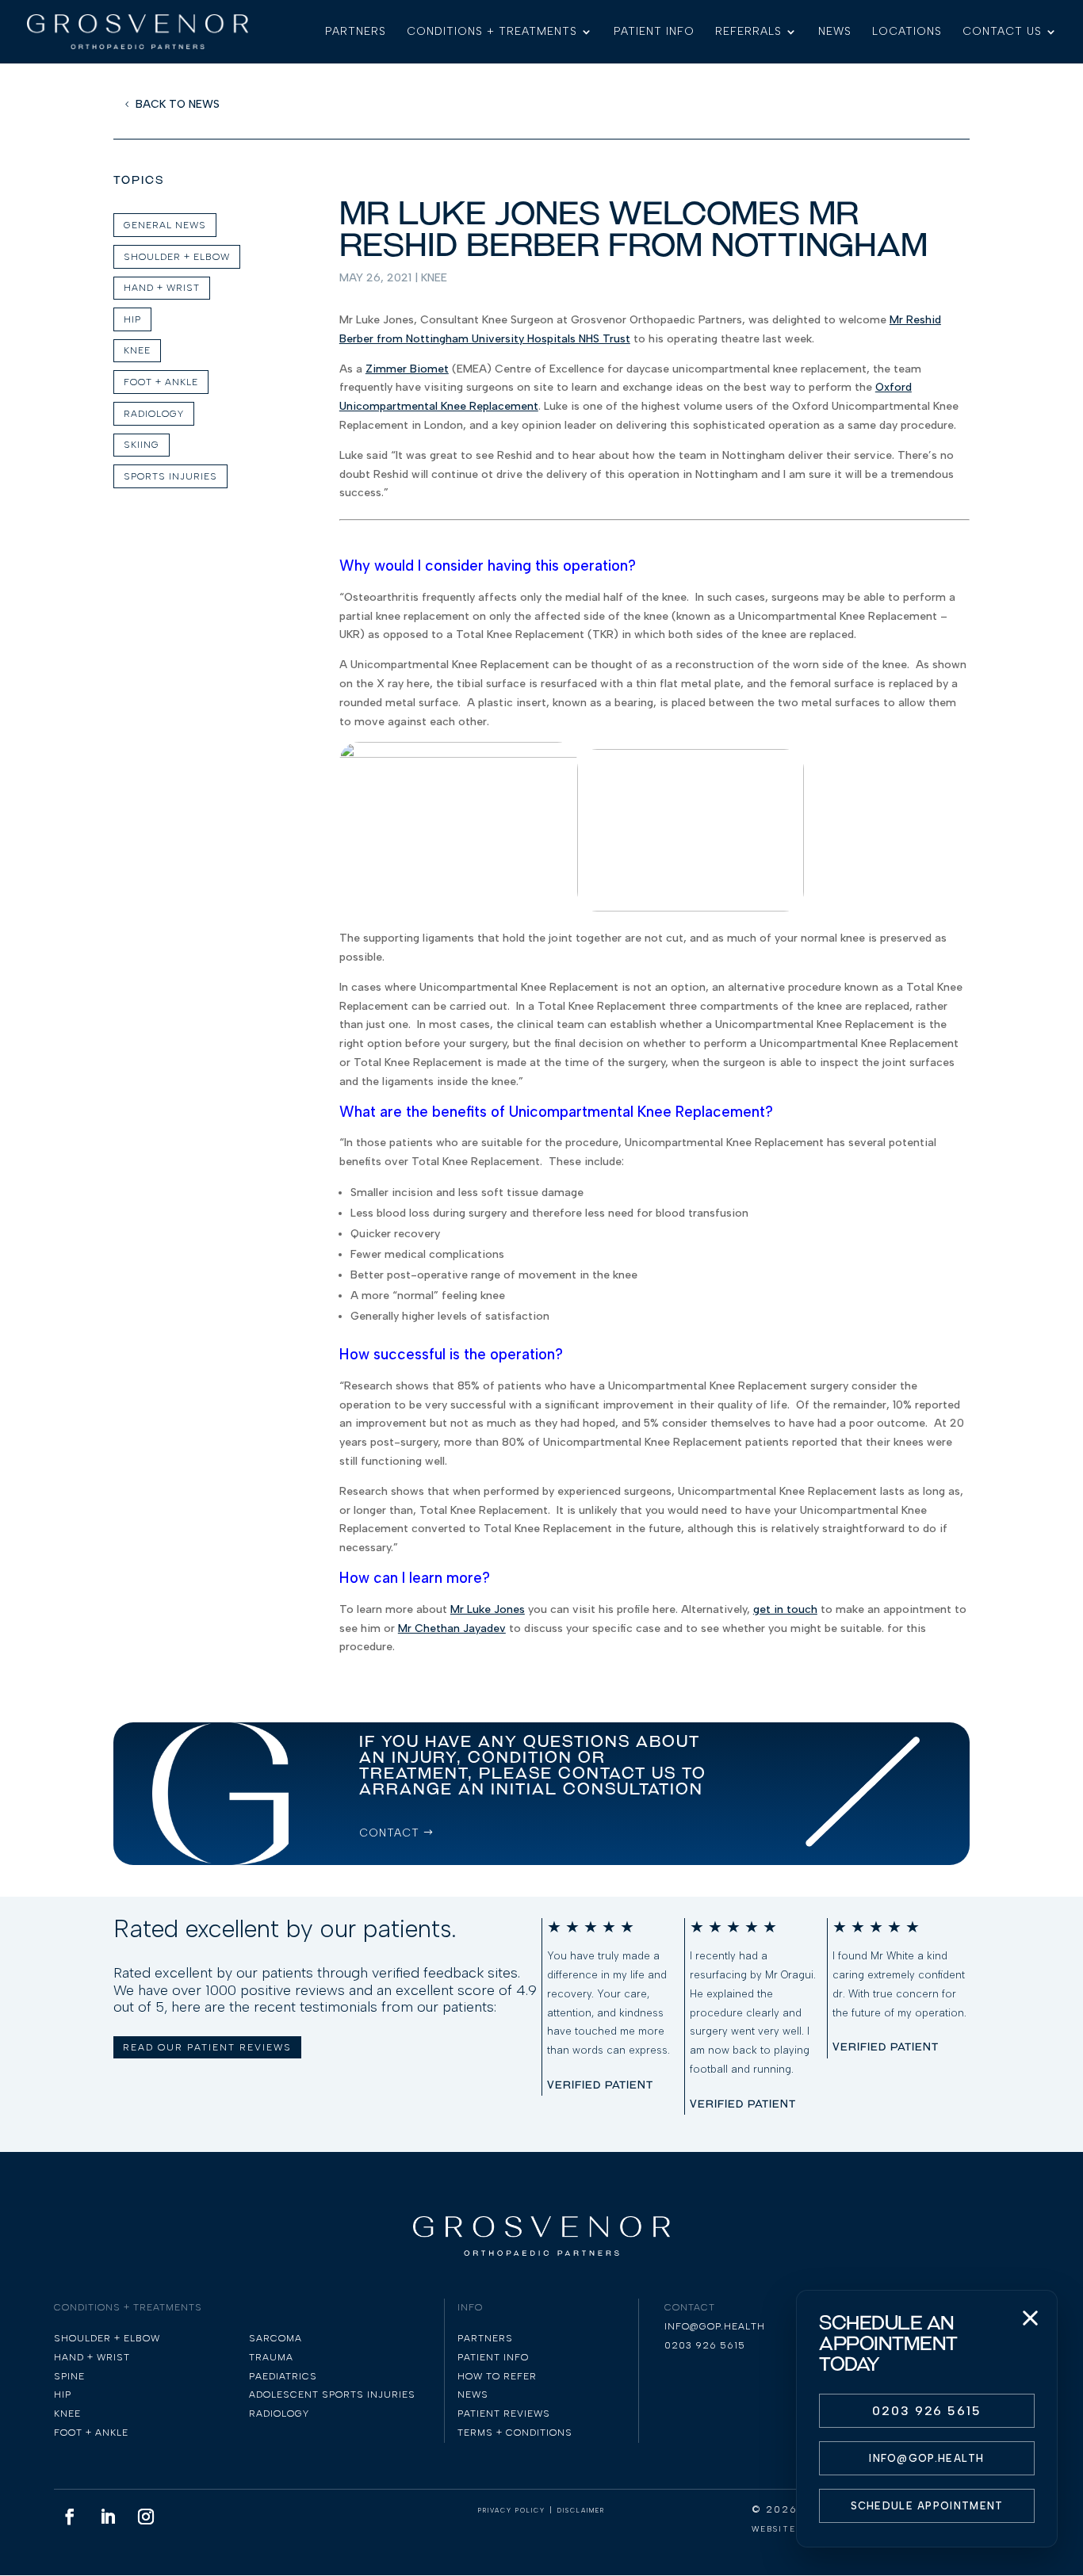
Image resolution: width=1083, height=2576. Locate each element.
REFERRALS (748, 32)
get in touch (785, 1609)
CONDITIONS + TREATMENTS (492, 32)
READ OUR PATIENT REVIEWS (207, 2047)
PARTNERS (356, 32)
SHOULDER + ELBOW (177, 257)
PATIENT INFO (654, 32)
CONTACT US (1002, 32)
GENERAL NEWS (165, 225)
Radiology (154, 414)
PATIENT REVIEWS (504, 2414)
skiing (142, 445)
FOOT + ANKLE (161, 382)
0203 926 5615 (927, 2411)
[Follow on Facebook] (70, 2517)
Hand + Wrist (162, 288)
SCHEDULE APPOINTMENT (927, 2506)
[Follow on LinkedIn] (108, 2517)
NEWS (835, 32)
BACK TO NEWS (178, 104)
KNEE (137, 350)
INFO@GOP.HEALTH (927, 2458)
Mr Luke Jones (488, 1609)
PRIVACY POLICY (512, 2510)
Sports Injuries (170, 476)
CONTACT (389, 1833)
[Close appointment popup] (1030, 2318)
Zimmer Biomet (407, 369)
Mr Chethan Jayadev (452, 1628)
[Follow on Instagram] (146, 2517)
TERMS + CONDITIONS (515, 2433)
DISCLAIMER (581, 2510)
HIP (132, 319)
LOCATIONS (907, 32)
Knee (434, 278)
